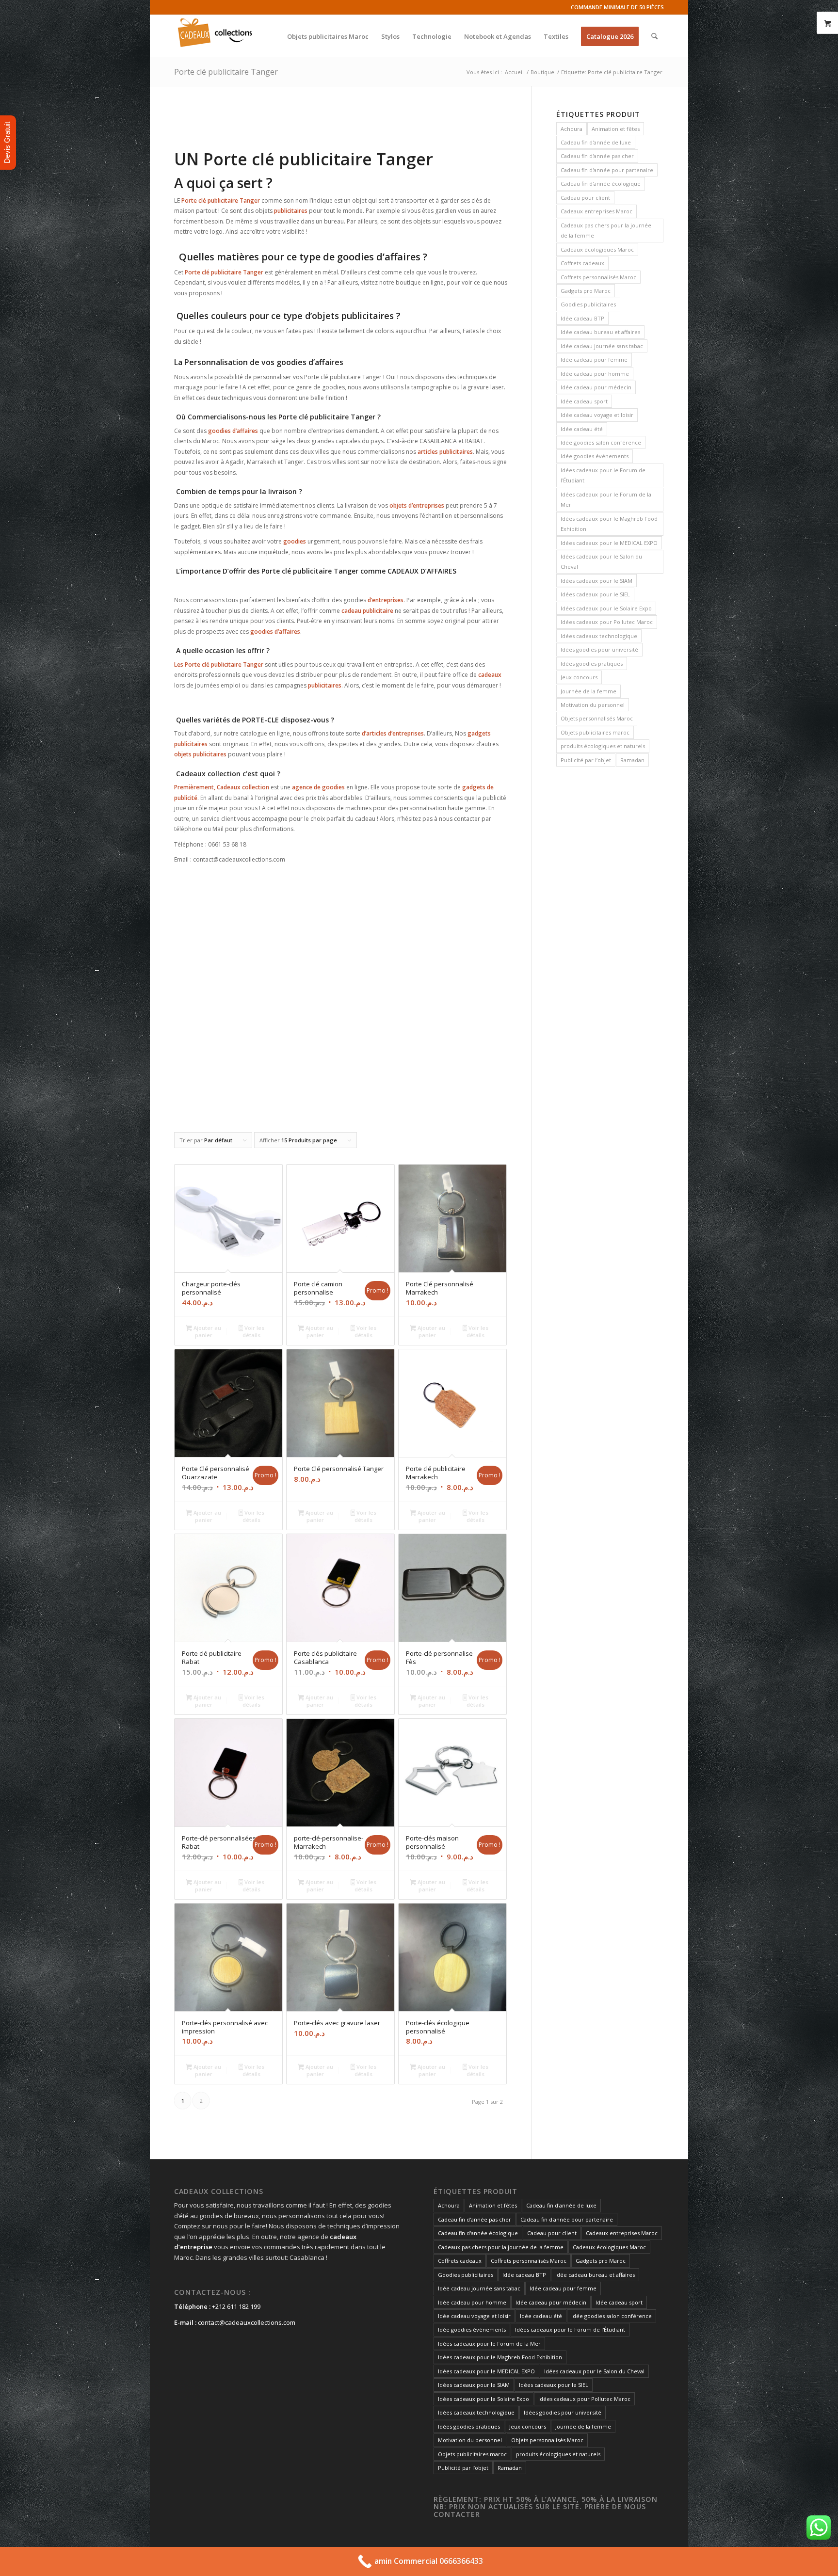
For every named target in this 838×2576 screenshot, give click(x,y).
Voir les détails (253, 1331)
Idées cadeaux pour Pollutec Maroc (607, 622)
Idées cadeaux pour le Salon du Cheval (601, 561)
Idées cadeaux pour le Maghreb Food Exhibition (609, 524)
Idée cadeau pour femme (594, 360)
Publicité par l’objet (586, 760)
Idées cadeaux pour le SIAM (596, 581)
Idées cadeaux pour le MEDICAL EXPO (609, 543)
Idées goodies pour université (599, 649)
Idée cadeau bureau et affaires (600, 332)
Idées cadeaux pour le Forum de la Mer (606, 499)
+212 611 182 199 (236, 2306)
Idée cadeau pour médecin (596, 387)
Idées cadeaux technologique (599, 636)
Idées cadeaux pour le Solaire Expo (606, 608)
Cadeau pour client (585, 198)
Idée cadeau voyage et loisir (597, 415)
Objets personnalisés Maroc (597, 718)
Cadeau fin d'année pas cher (597, 156)
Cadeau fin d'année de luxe (596, 142)
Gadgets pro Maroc (586, 291)
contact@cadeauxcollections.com (247, 2322)
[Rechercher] (654, 36)
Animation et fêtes (616, 129)
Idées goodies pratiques (592, 664)
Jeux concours (579, 677)
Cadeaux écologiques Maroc (597, 249)
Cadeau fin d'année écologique (601, 184)
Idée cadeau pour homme (595, 374)
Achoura (572, 129)
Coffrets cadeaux (582, 263)
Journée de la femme (588, 691)
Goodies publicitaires (588, 304)
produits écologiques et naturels (603, 746)
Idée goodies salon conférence (601, 442)
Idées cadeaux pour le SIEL (595, 594)
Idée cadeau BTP (582, 318)
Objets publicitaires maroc (595, 732)
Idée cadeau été (582, 429)
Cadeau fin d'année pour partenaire (607, 170)
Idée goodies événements (595, 456)
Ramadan (632, 760)
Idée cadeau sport (584, 401)
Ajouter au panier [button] (207, 1331)
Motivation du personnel (593, 705)
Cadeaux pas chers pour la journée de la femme (606, 230)
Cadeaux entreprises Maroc (596, 211)
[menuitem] (328, 36)
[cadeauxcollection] (215, 36)
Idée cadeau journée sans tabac (602, 346)
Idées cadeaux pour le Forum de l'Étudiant (603, 475)
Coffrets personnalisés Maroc (598, 277)
